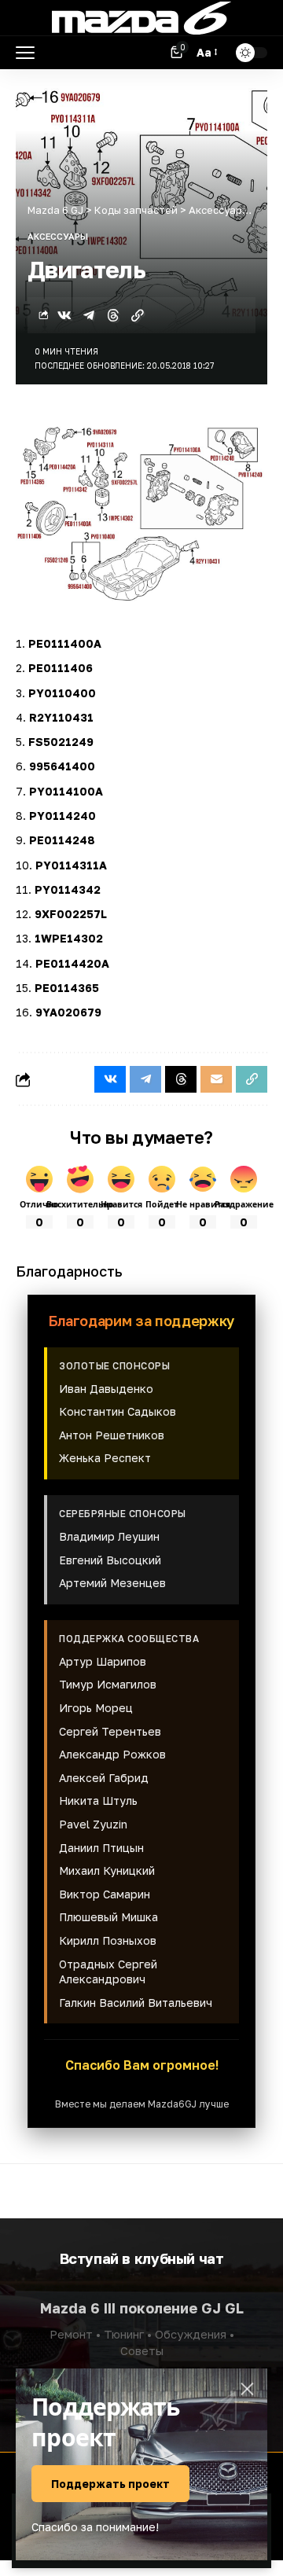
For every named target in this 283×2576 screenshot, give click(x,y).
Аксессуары (58, 236)
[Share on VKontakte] (64, 315)
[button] (29, 53)
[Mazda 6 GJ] (141, 18)
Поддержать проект (110, 2484)
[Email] (216, 1079)
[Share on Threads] (113, 315)
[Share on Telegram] (89, 315)
